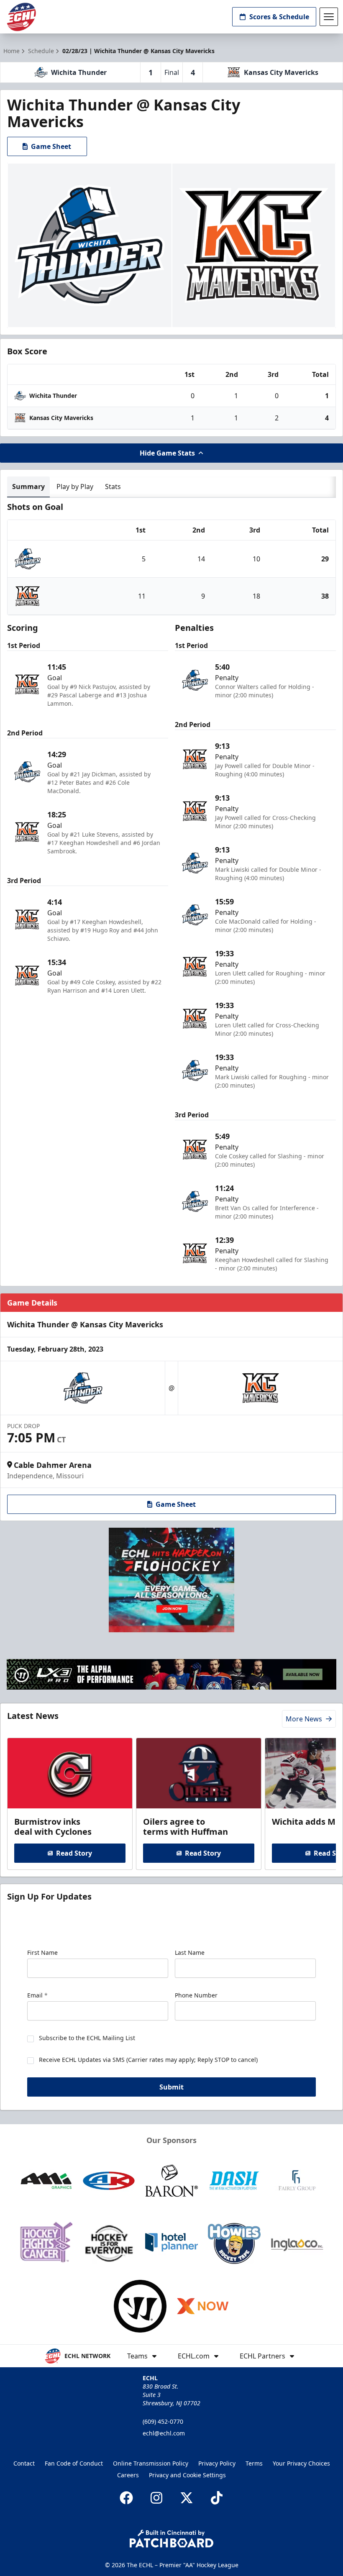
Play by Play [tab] (75, 487)
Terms (254, 2463)
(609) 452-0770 (163, 2421)
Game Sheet (51, 146)
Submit (171, 2087)
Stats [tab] (113, 487)
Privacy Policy (217, 2463)
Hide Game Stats (167, 453)
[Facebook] (126, 2498)
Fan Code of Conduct (74, 2463)
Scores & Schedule (279, 17)
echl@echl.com (164, 2433)
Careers (128, 2475)
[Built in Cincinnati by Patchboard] (171, 2539)
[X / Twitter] (187, 2498)
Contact (24, 2463)
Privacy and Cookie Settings (187, 2475)
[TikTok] (217, 2498)
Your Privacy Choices (301, 2463)
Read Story (74, 1853)
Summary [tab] (28, 487)
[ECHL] (21, 17)
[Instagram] (156, 2498)
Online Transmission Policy (151, 2463)
